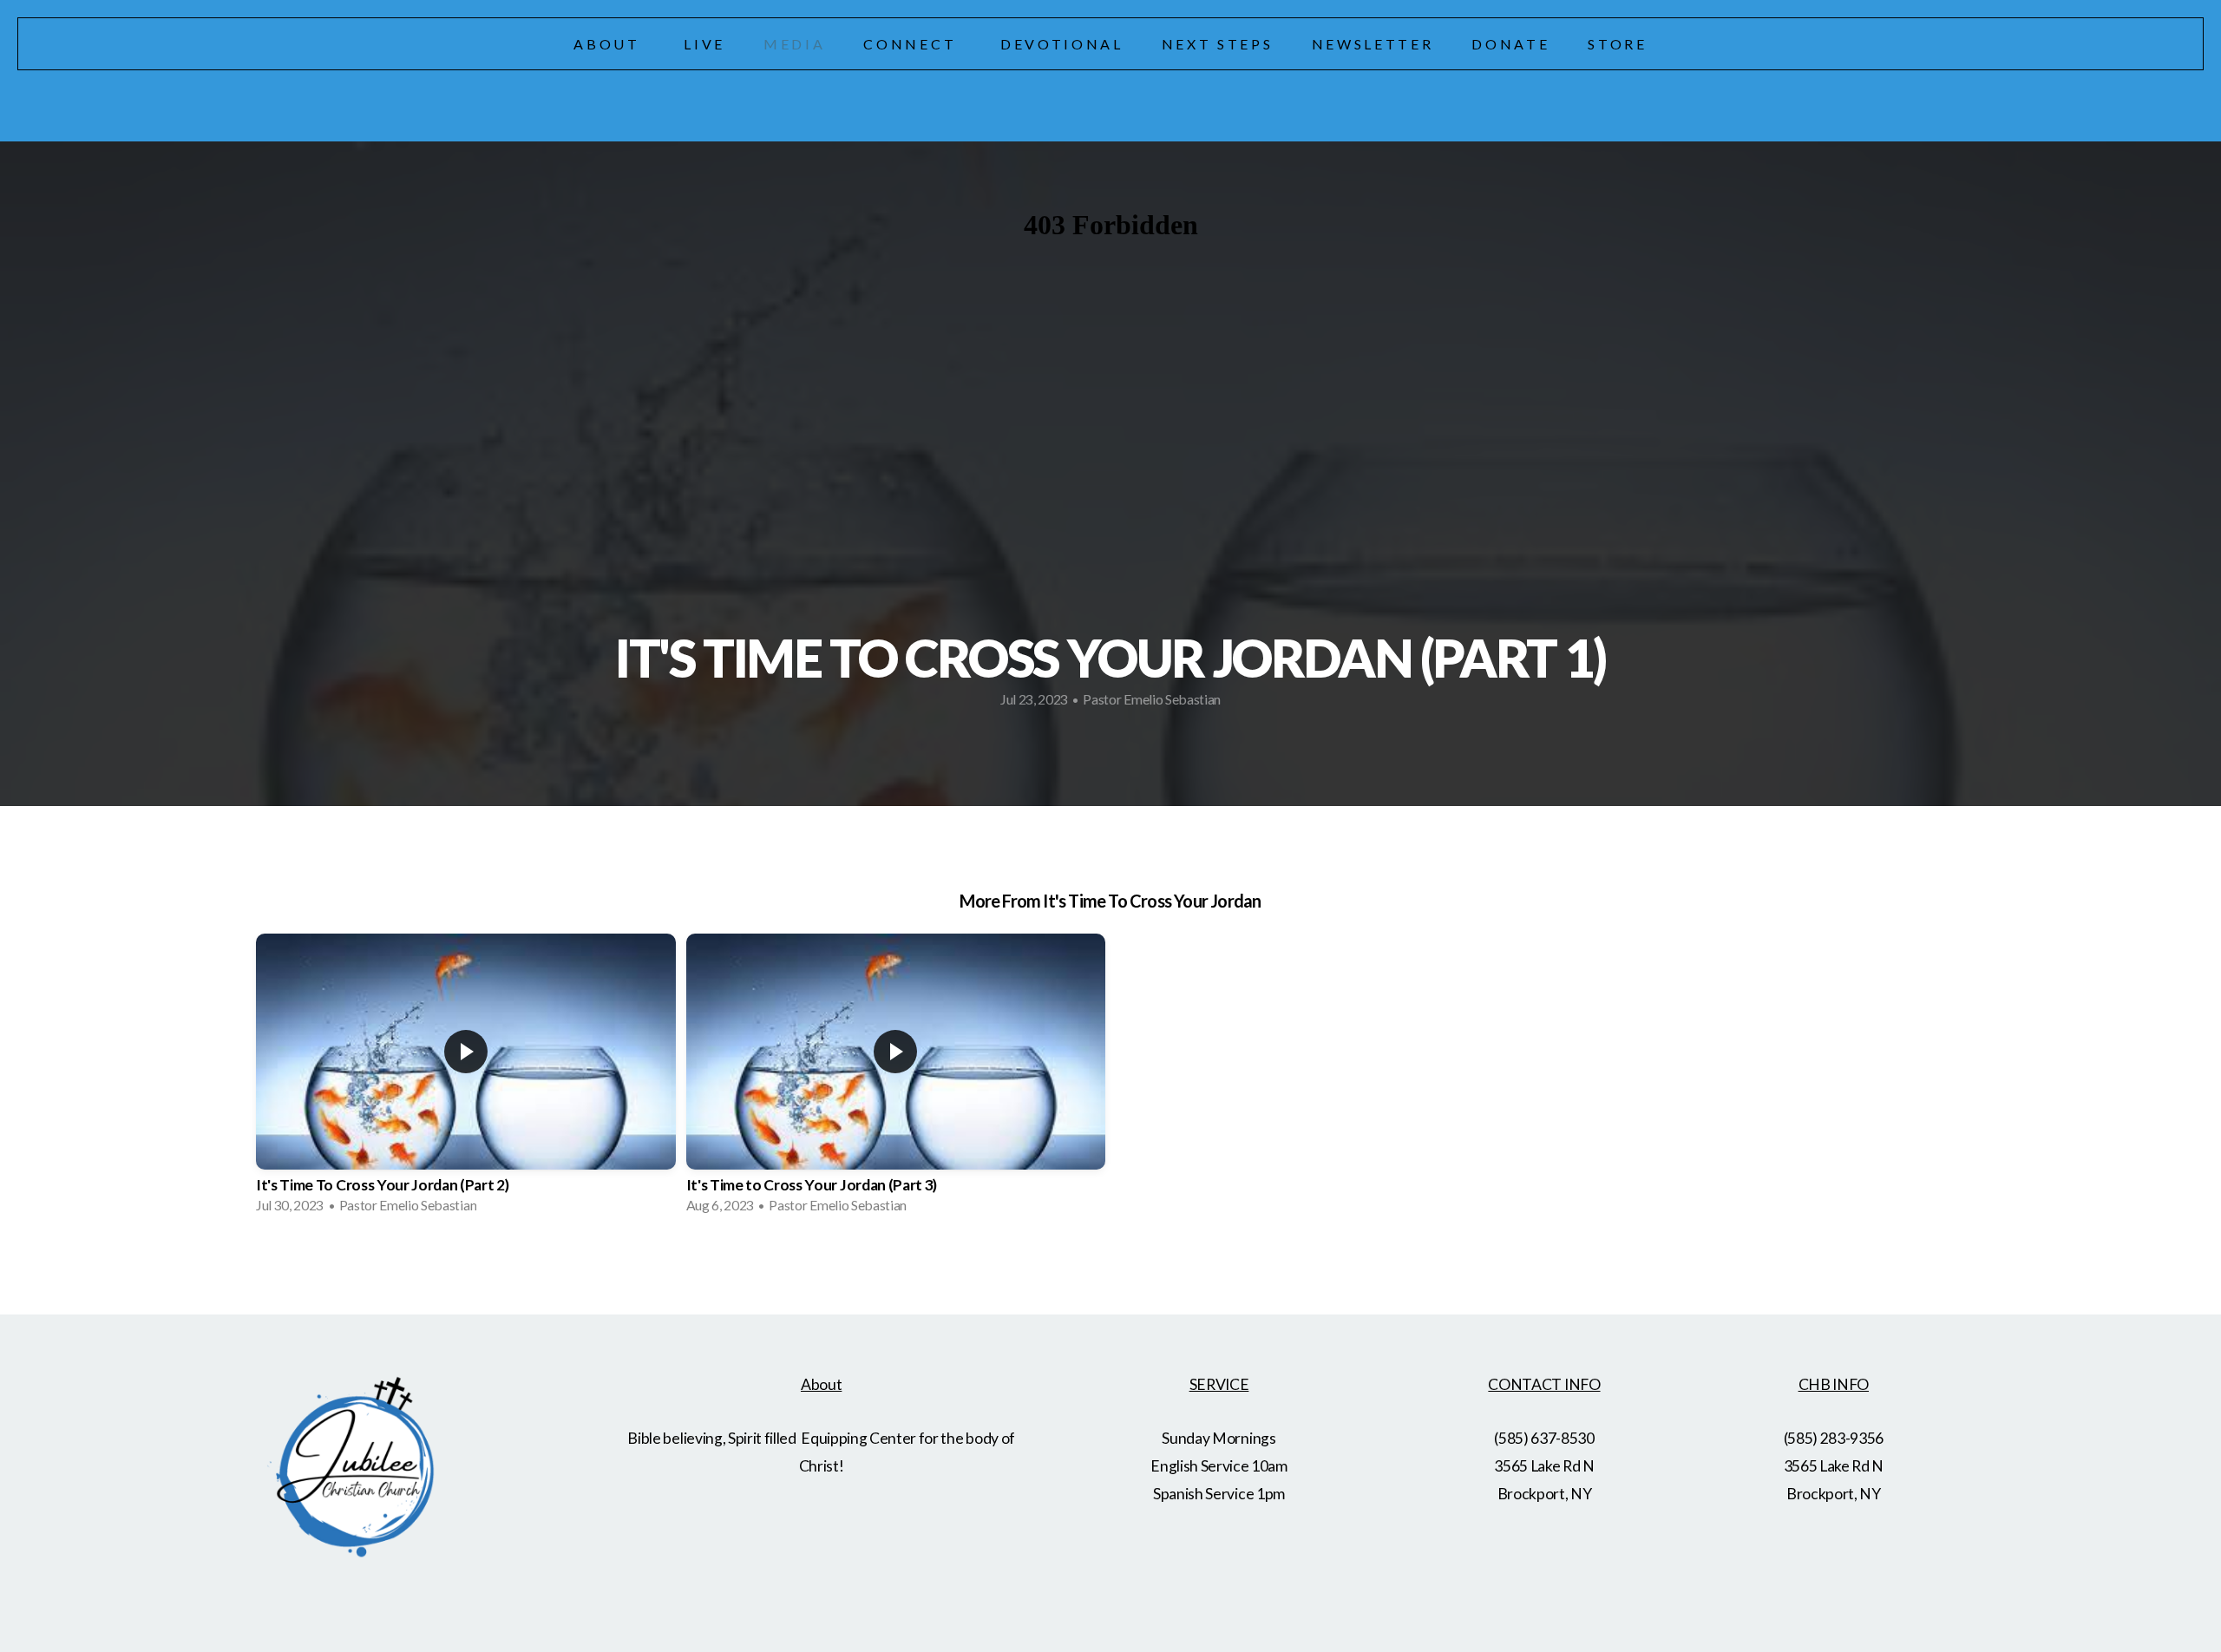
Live (704, 44)
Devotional (1062, 44)
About (609, 44)
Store (1617, 44)
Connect (912, 44)
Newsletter (1373, 44)
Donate (1510, 44)
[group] (466, 1079)
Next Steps (1218, 44)
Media (794, 44)
